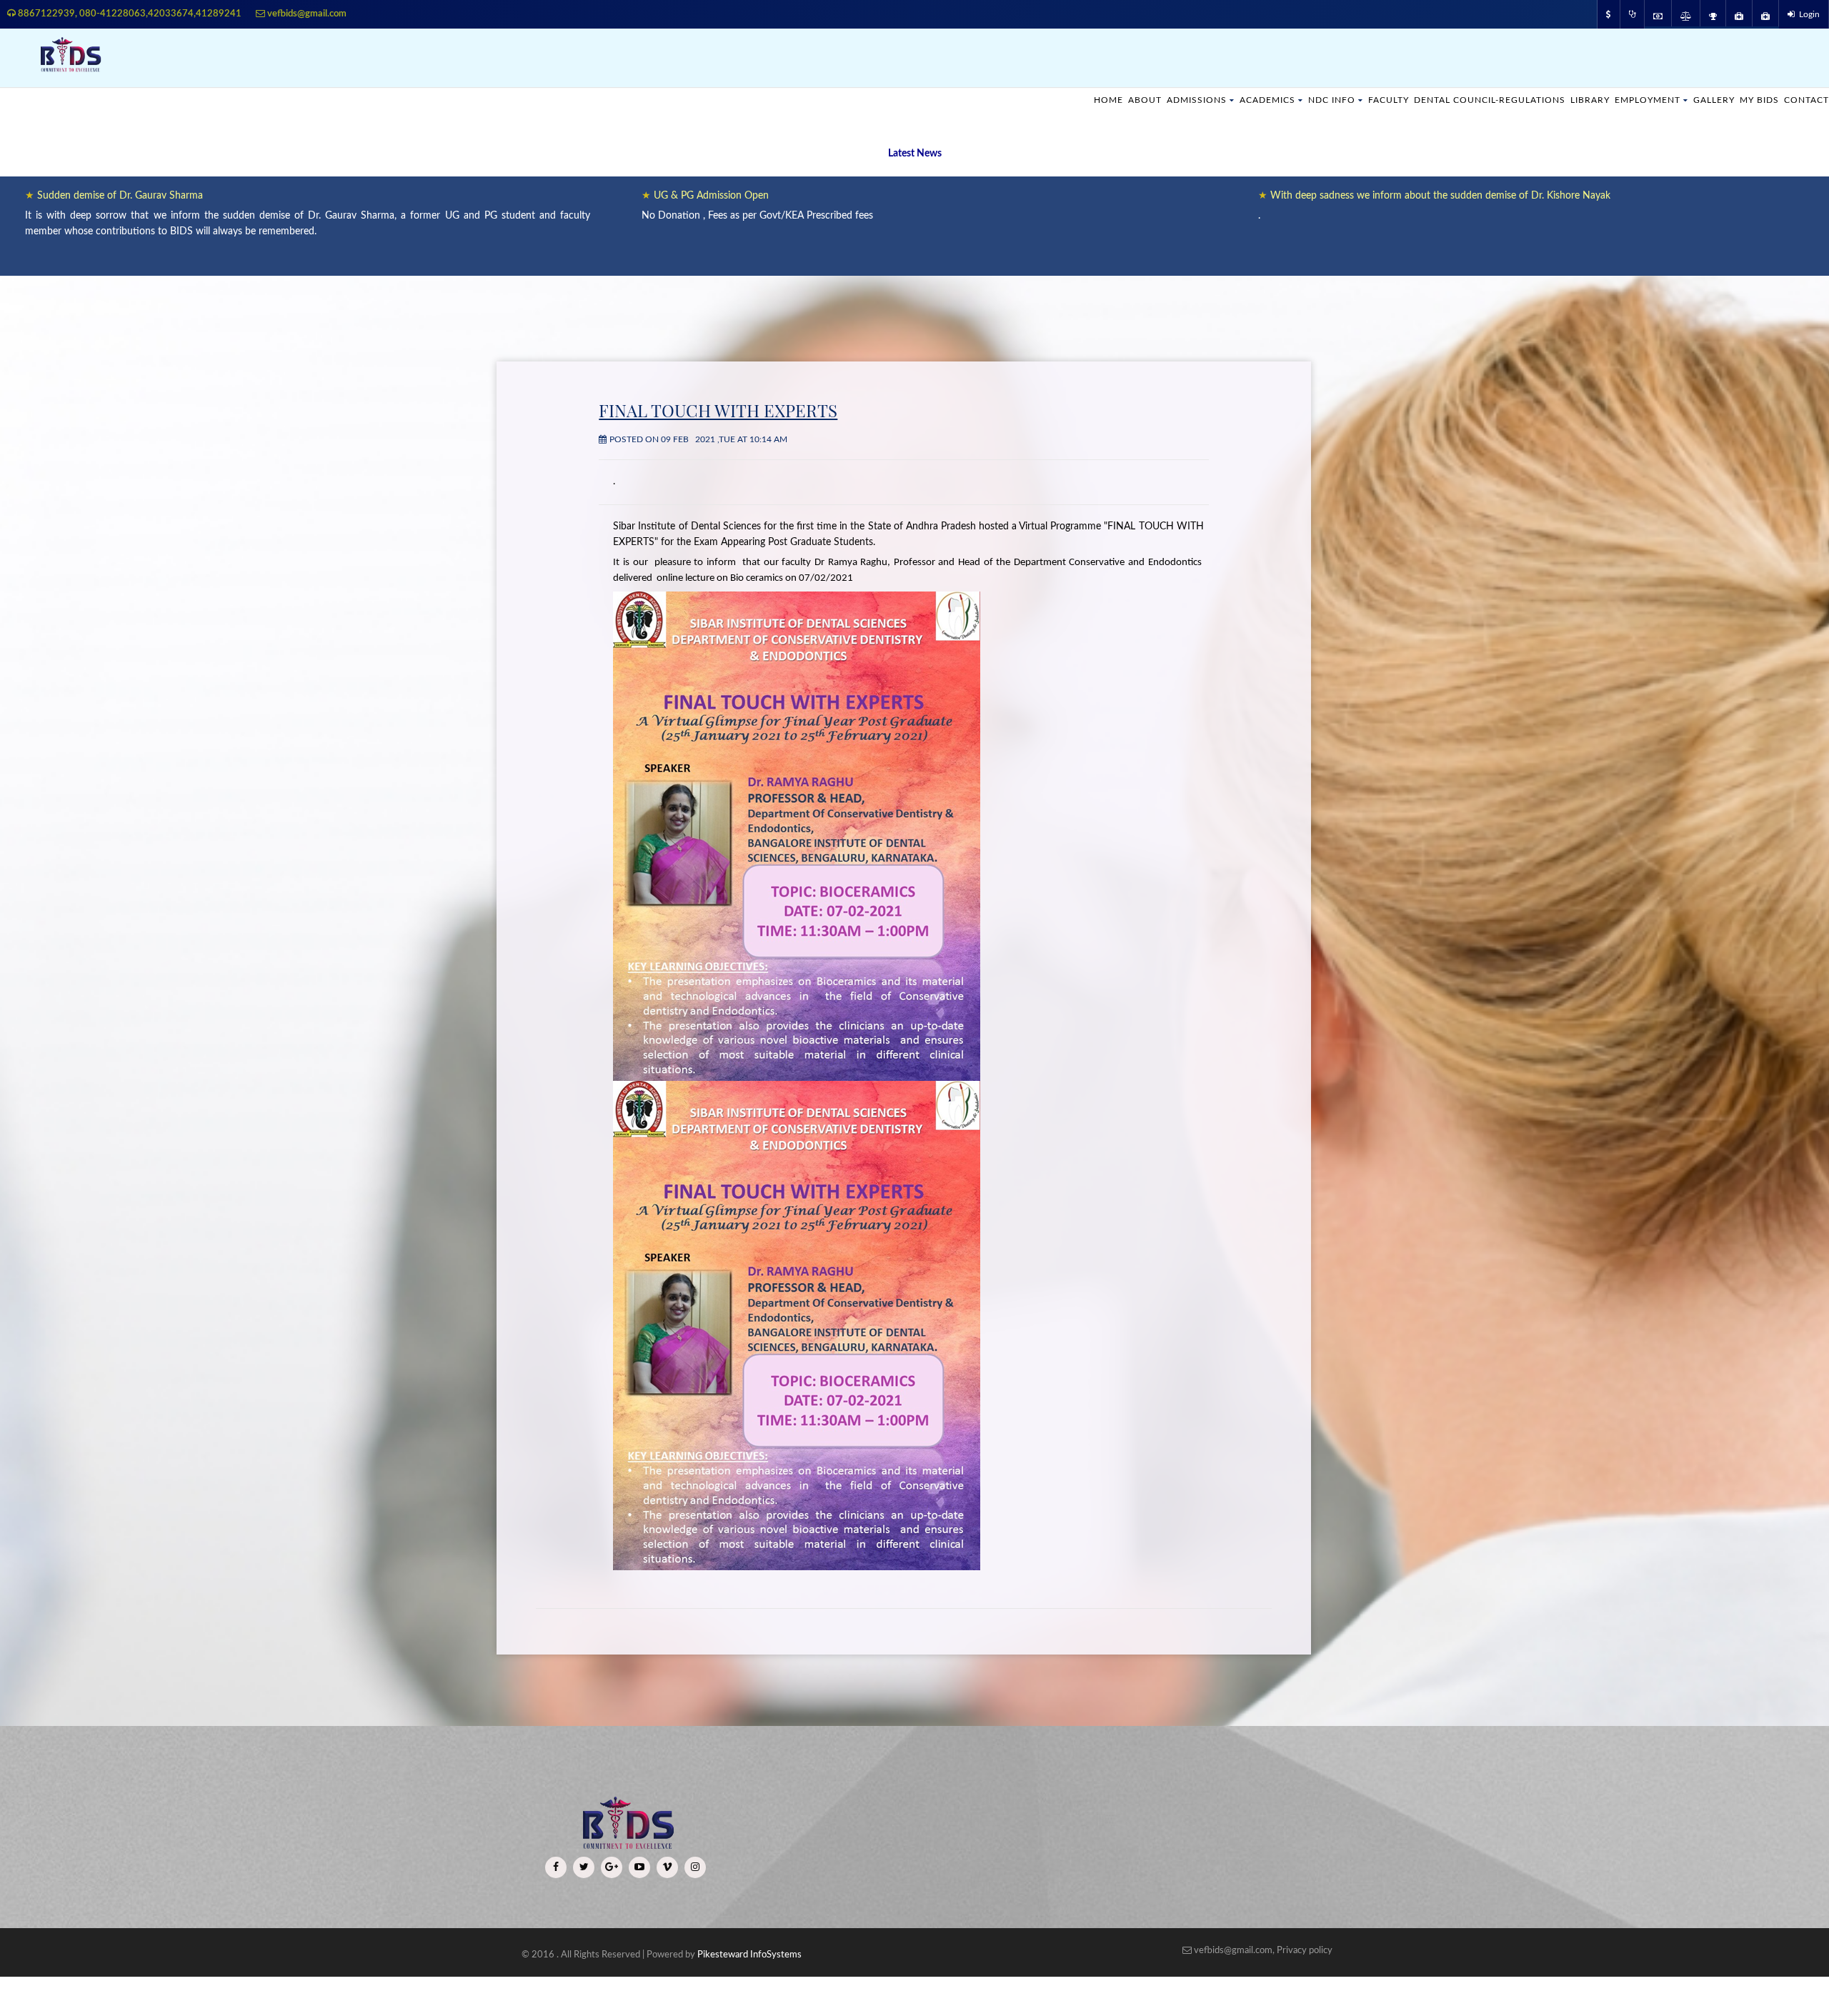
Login (1807, 14)
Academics (1222, 100)
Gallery (1705, 100)
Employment (1634, 100)
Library (1571, 100)
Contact (1804, 100)
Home (1052, 100)
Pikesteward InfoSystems (749, 1955)
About (1091, 100)
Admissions (1146, 100)
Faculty (1351, 100)
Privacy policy (1305, 1951)
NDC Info (1291, 100)
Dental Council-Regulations (1462, 100)
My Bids (1754, 100)
